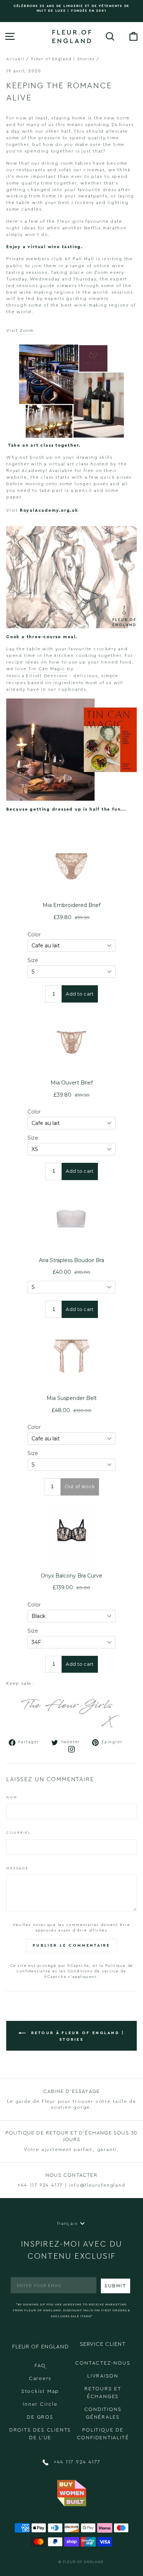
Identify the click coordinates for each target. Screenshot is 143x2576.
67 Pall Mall (80, 259)
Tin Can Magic (48, 669)
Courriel (19, 1833)
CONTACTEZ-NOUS (103, 2363)
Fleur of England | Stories (63, 59)
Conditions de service (93, 1971)
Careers (40, 2379)
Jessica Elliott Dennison (37, 676)
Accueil (15, 59)
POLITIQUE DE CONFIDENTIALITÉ (103, 2434)
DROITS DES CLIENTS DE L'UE (40, 2434)
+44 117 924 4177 (76, 2462)
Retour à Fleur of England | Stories (76, 2036)
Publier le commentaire (71, 1945)
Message (17, 1868)
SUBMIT (115, 2286)
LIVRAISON (103, 2376)
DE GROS (40, 2417)
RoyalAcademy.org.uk (49, 510)
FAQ (40, 2366)
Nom (12, 1797)
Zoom (27, 331)
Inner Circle (40, 2404)
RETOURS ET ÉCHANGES (103, 2393)
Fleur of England (83, 2562)
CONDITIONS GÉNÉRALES (103, 2413)
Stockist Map (40, 2391)
